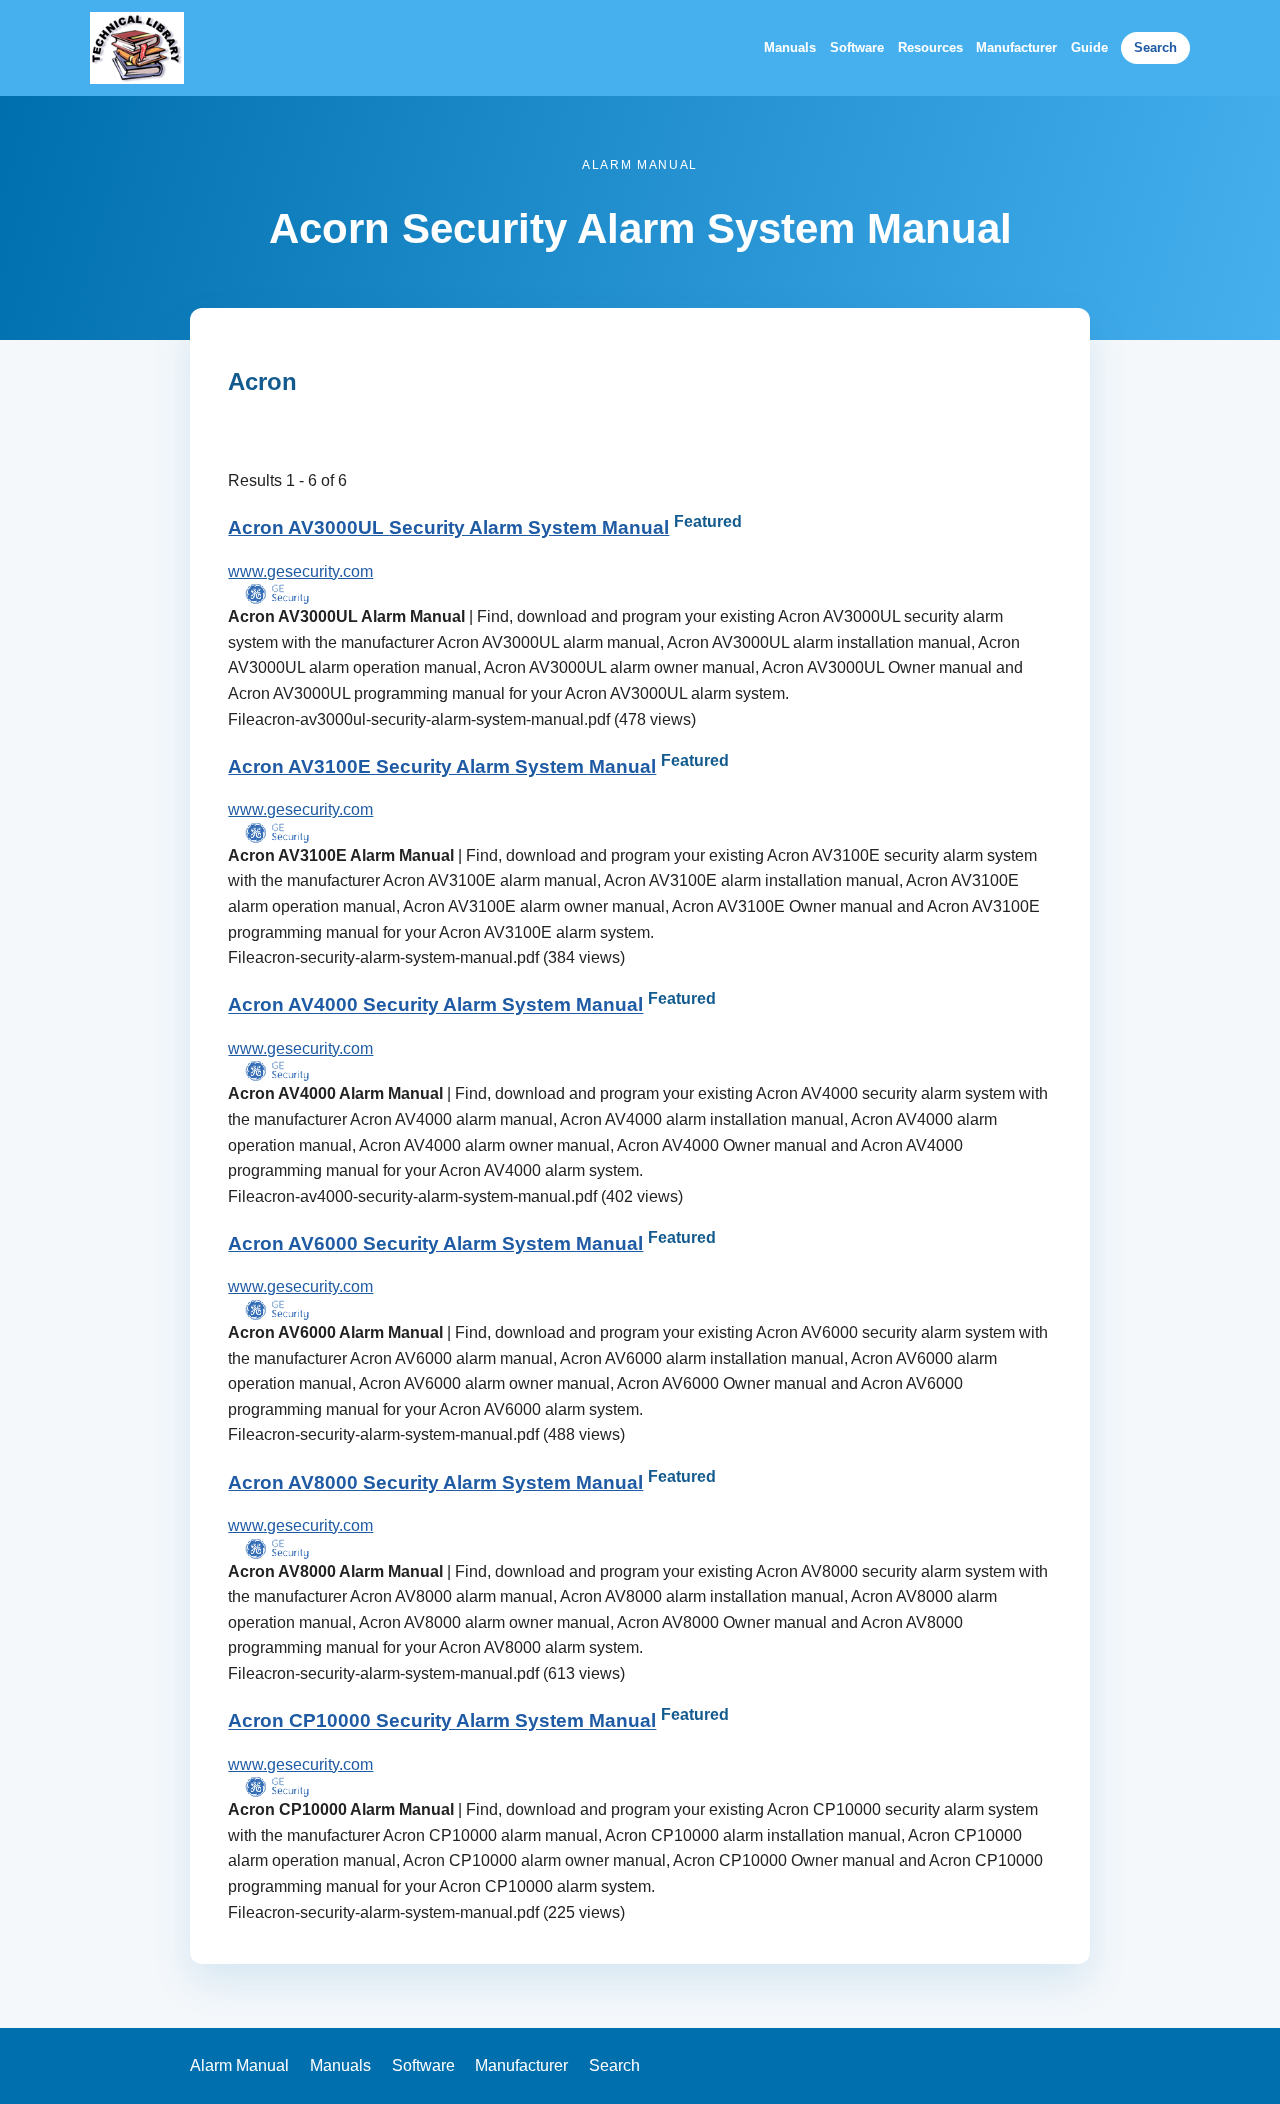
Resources (930, 47)
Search (1155, 47)
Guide (1089, 47)
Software (857, 47)
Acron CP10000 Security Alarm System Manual (442, 1721)
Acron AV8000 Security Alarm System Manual (435, 1482)
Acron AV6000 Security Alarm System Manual (435, 1243)
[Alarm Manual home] (137, 48)
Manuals (790, 47)
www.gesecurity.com (300, 571)
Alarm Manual (239, 2065)
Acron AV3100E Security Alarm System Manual (442, 766)
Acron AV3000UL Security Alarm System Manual (448, 527)
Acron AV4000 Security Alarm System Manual (435, 1005)
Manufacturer (1016, 47)
